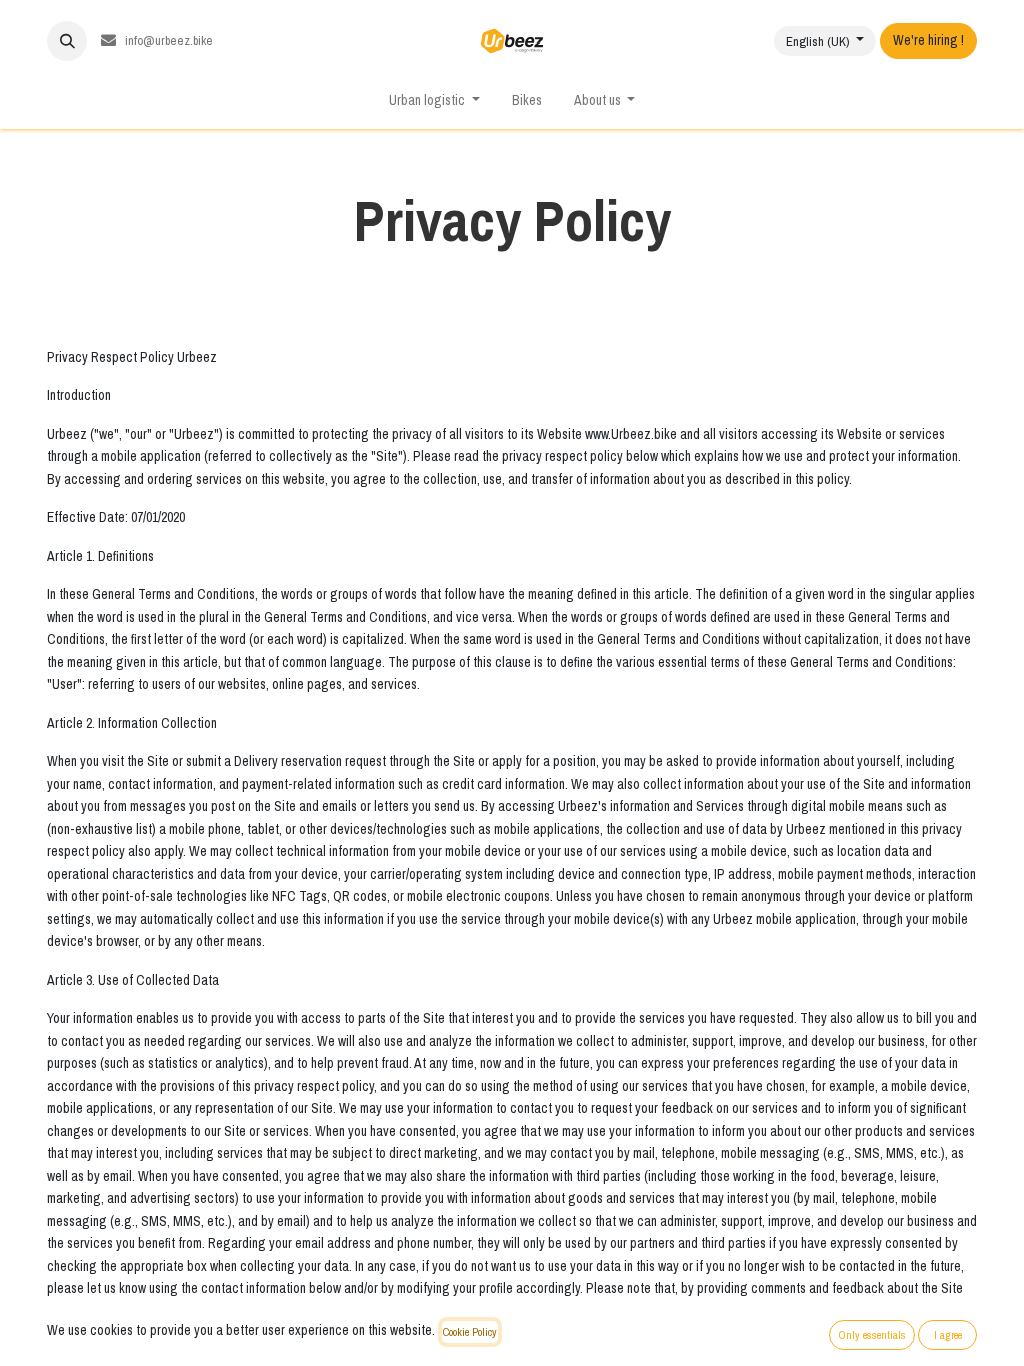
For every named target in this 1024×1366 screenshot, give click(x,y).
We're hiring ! (928, 40)
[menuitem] (527, 101)
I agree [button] (948, 1335)
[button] (67, 41)
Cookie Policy (470, 1332)
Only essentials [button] (872, 1335)
